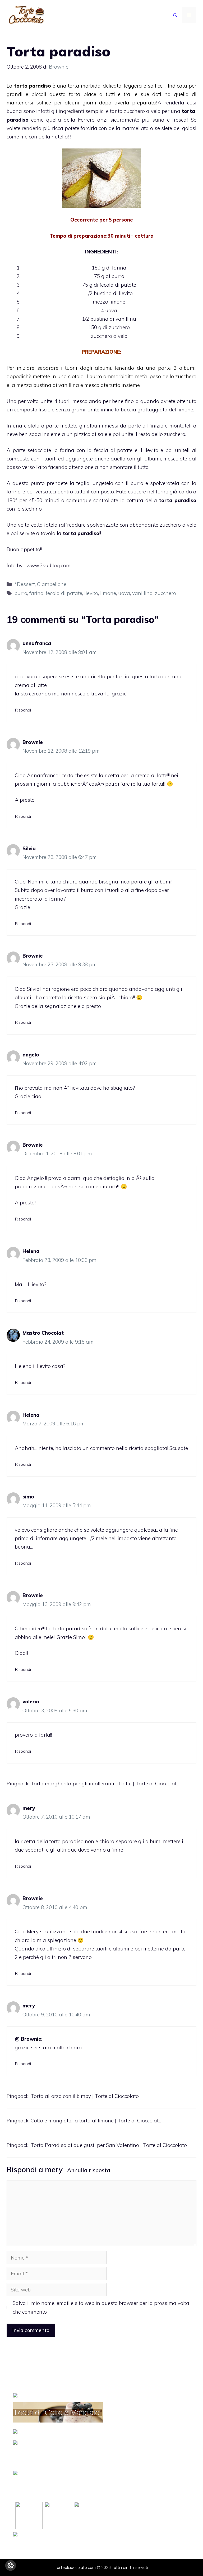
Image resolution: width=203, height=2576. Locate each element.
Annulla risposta (89, 2170)
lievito (91, 593)
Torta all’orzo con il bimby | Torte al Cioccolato (85, 2096)
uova (124, 593)
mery (54, 2169)
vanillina (142, 593)
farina (36, 593)
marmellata (136, 128)
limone (108, 593)
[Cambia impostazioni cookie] (11, 2565)
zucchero (165, 593)
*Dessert (25, 584)
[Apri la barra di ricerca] (175, 15)
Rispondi (23, 710)
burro (21, 593)
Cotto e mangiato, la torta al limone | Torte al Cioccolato (96, 2121)
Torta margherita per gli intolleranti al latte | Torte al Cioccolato (105, 1784)
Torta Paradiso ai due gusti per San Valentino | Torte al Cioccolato (109, 2145)
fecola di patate (64, 593)
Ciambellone (52, 584)
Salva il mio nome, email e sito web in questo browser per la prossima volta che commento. (101, 2307)
